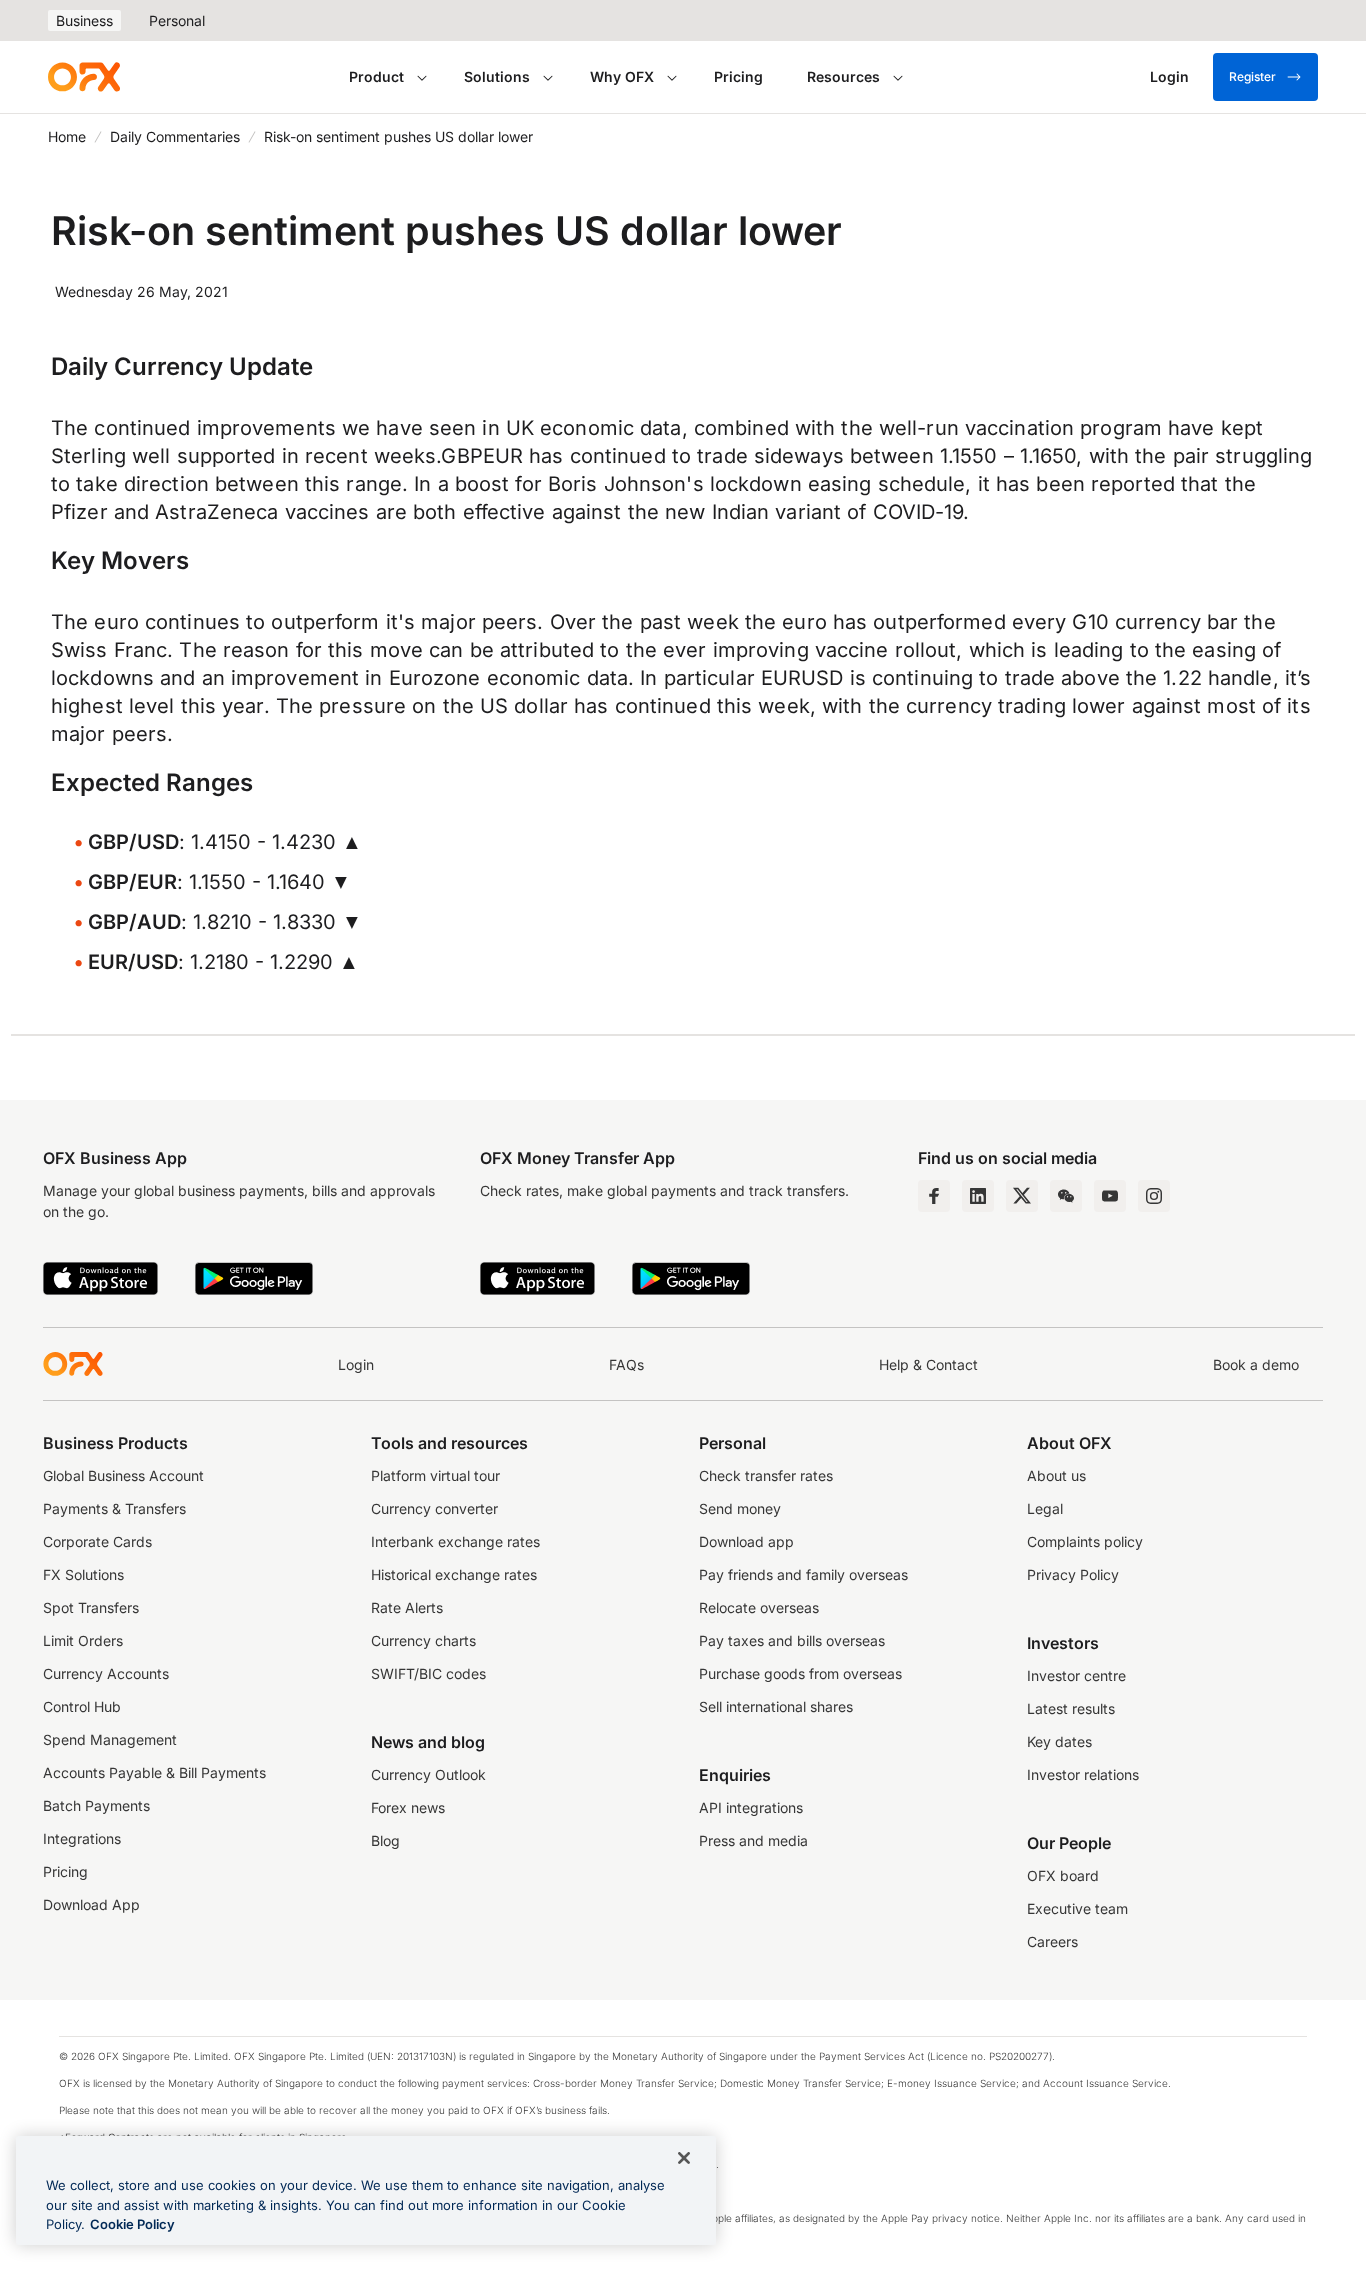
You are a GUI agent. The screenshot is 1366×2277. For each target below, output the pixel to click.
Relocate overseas (759, 1607)
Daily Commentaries (175, 136)
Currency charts (423, 1640)
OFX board (1063, 1875)
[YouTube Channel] (1110, 1196)
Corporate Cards (97, 1541)
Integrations (82, 1838)
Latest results (1071, 1708)
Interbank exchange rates (455, 1541)
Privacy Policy (1073, 1574)
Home (67, 136)
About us (1056, 1475)
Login (356, 1364)
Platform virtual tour (435, 1475)
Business (84, 20)
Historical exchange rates (454, 1574)
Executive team (1077, 1908)
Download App (91, 1904)
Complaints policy (1085, 1541)
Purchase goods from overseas (800, 1673)
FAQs (626, 1364)
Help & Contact (928, 1364)
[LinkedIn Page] (978, 1196)
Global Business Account (123, 1475)
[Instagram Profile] (1154, 1196)
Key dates (1059, 1741)
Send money (740, 1508)
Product (376, 76)
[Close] (684, 2158)
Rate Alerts (407, 1607)
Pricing (738, 76)
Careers (1052, 1941)
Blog (385, 1840)
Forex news (408, 1807)
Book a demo (1256, 1364)
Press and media (753, 1840)
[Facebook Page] (934, 1196)
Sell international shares (776, 1706)
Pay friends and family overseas (803, 1574)
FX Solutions (83, 1574)
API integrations (751, 1807)
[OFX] (84, 77)
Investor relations (1083, 1774)
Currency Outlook (428, 1774)
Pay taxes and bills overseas (792, 1640)
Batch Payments (96, 1805)
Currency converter (434, 1508)
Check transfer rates (766, 1475)
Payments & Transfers (114, 1508)
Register (1252, 76)
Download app (746, 1541)
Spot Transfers (91, 1607)
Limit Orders (83, 1640)
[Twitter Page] (1022, 1196)
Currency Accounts (106, 1673)
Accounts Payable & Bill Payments (154, 1772)
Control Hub (82, 1706)
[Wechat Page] (1066, 1196)
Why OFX (622, 76)
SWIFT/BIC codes (428, 1673)
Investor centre (1076, 1675)
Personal (177, 20)
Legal (1045, 1508)
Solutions (497, 76)
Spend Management (110, 1739)
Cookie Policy (132, 2224)
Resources (843, 76)
